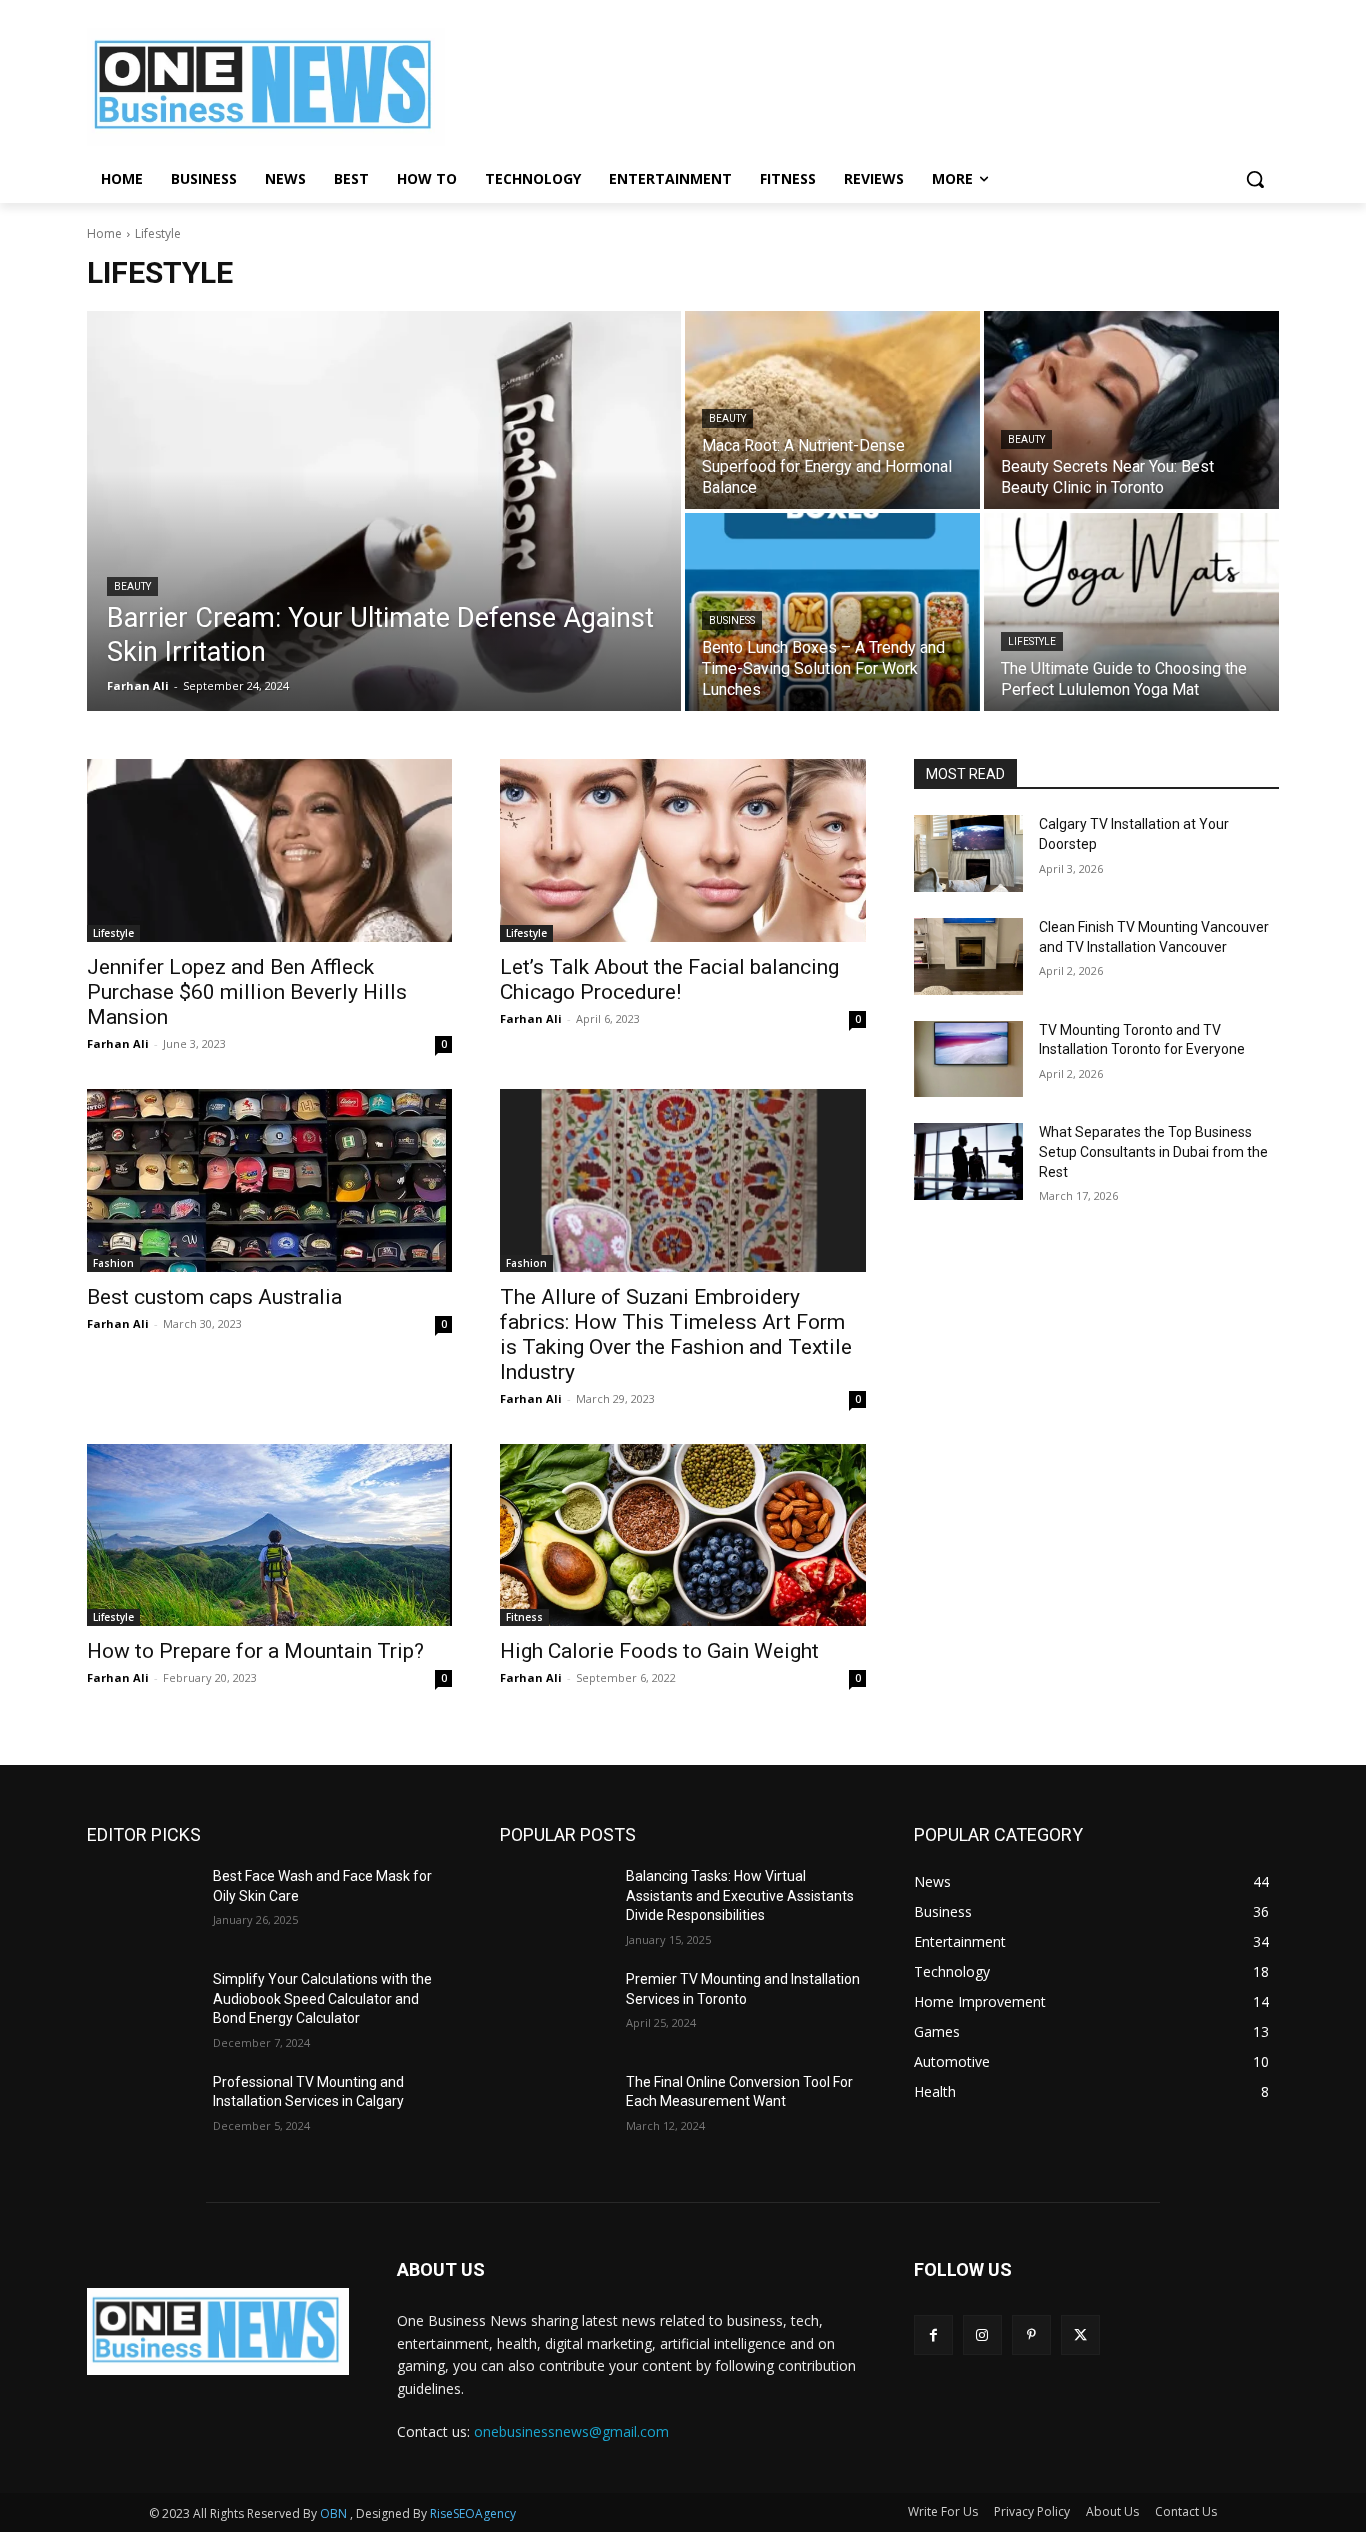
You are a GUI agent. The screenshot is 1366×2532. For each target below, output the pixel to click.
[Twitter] (1080, 2334)
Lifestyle (1032, 641)
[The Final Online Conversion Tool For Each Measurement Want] (555, 2111)
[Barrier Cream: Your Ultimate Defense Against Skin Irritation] (384, 511)
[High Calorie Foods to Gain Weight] (682, 1535)
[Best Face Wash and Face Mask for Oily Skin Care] (142, 1905)
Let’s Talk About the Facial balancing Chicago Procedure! (669, 979)
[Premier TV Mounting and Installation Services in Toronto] (555, 2008)
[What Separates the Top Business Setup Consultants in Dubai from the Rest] (969, 1161)
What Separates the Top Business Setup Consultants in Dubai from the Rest (1153, 1151)
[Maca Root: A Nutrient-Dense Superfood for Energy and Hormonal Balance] (832, 410)
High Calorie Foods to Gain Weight (659, 1651)
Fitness (524, 1617)
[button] (1255, 179)
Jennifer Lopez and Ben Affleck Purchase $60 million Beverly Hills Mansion (247, 992)
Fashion (113, 1263)
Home (104, 233)
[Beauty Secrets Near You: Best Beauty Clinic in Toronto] (1131, 410)
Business (732, 620)
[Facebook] (933, 2334)
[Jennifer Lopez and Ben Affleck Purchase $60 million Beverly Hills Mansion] (269, 850)
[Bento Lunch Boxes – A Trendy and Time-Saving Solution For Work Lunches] (832, 612)
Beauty (132, 586)
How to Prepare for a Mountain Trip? (255, 1651)
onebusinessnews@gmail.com (571, 2431)
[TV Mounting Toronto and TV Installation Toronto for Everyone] (969, 1059)
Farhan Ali (118, 1043)
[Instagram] (982, 2334)
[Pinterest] (1031, 2334)
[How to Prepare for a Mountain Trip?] (269, 1535)
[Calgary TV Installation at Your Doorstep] (969, 853)
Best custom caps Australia (214, 1297)
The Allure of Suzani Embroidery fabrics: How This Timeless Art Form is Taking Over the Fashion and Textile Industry (676, 1334)
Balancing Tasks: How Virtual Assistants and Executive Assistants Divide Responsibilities (740, 1895)
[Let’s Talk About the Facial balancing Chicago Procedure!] (682, 850)
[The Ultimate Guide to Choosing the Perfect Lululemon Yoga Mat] (1131, 612)
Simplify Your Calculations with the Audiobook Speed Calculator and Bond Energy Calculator (322, 1998)
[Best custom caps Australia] (269, 1180)
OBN (333, 2513)
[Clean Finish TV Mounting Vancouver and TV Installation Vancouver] (969, 956)
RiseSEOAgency (473, 2513)
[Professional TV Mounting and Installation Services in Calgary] (142, 2111)
